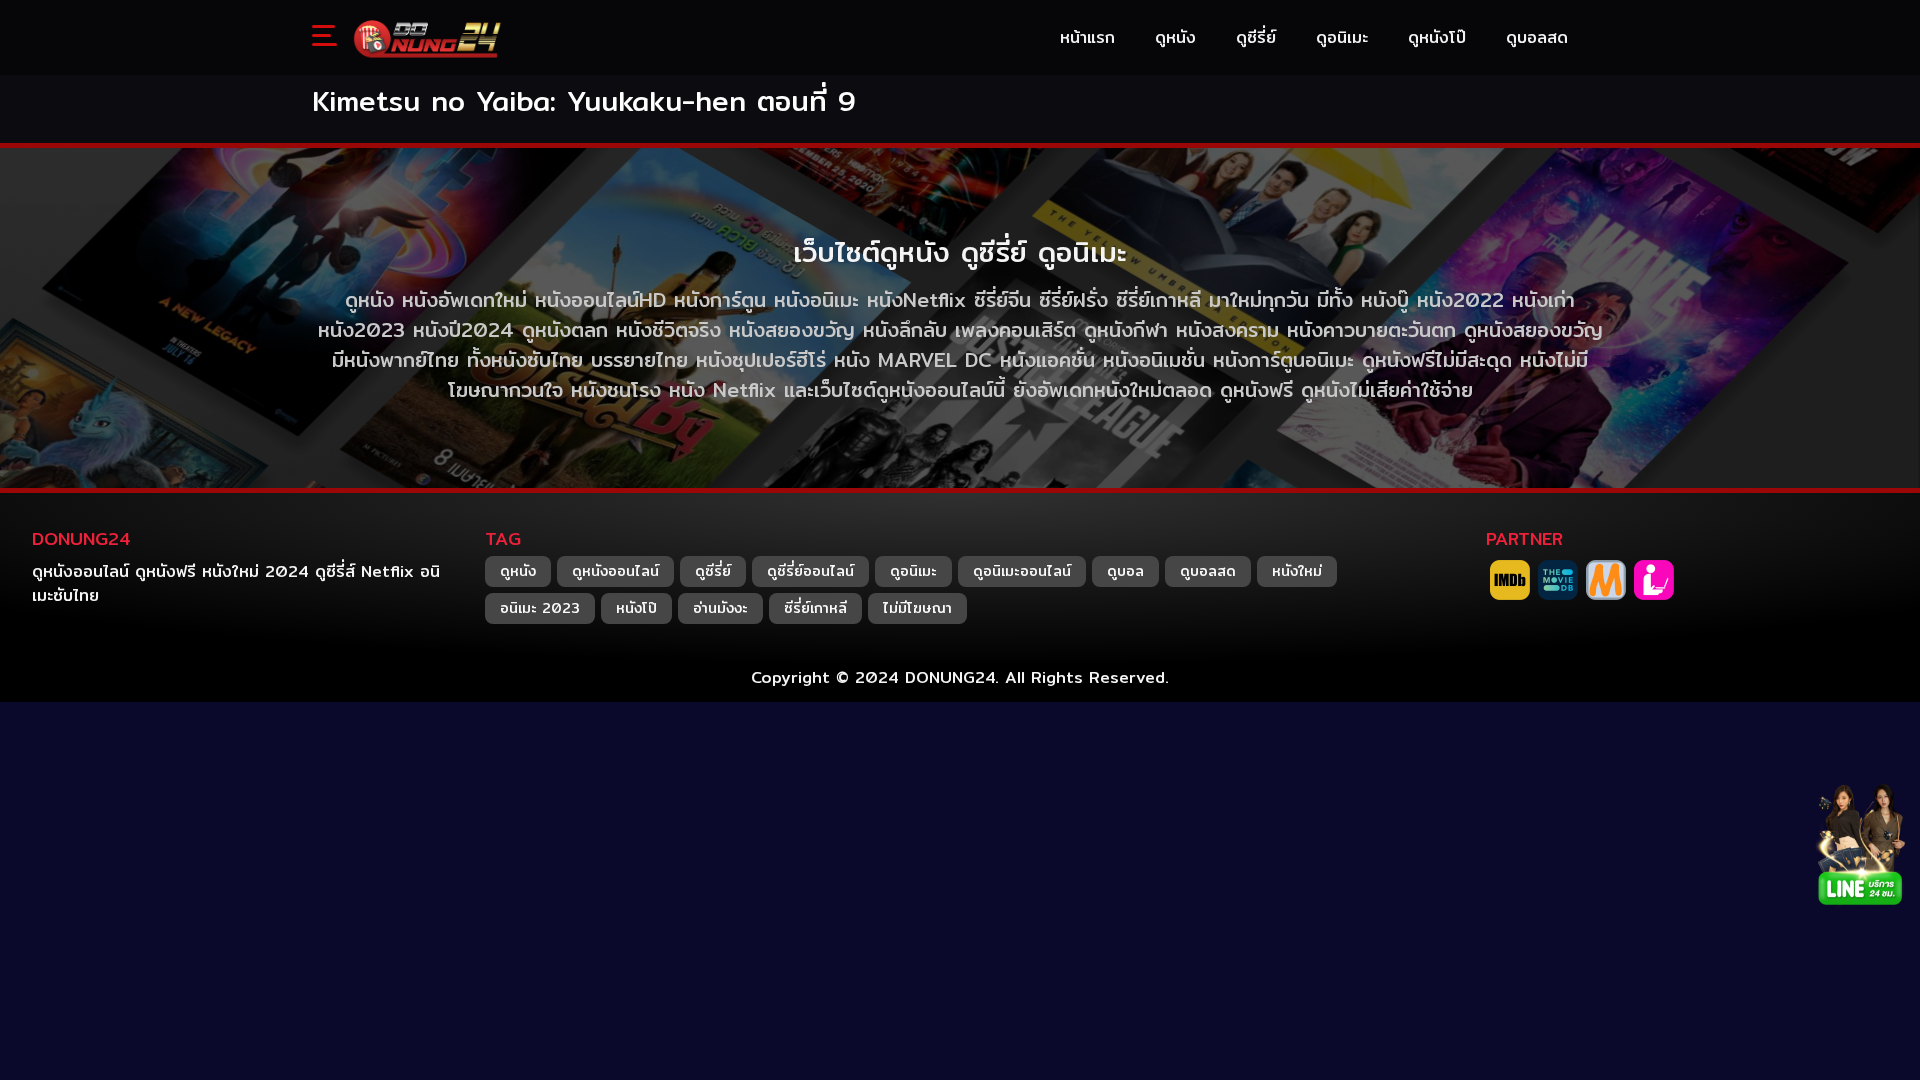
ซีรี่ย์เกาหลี (815, 608)
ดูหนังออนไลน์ (615, 571)
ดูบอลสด (1208, 571)
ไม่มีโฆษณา (917, 608)
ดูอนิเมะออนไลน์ (1022, 571)
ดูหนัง (518, 571)
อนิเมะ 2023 (540, 608)
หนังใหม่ (1297, 571)
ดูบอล (1125, 571)
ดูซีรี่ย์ (713, 571)
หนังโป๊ (636, 608)
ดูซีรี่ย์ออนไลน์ (810, 571)
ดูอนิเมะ (913, 571)
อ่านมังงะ (720, 608)
